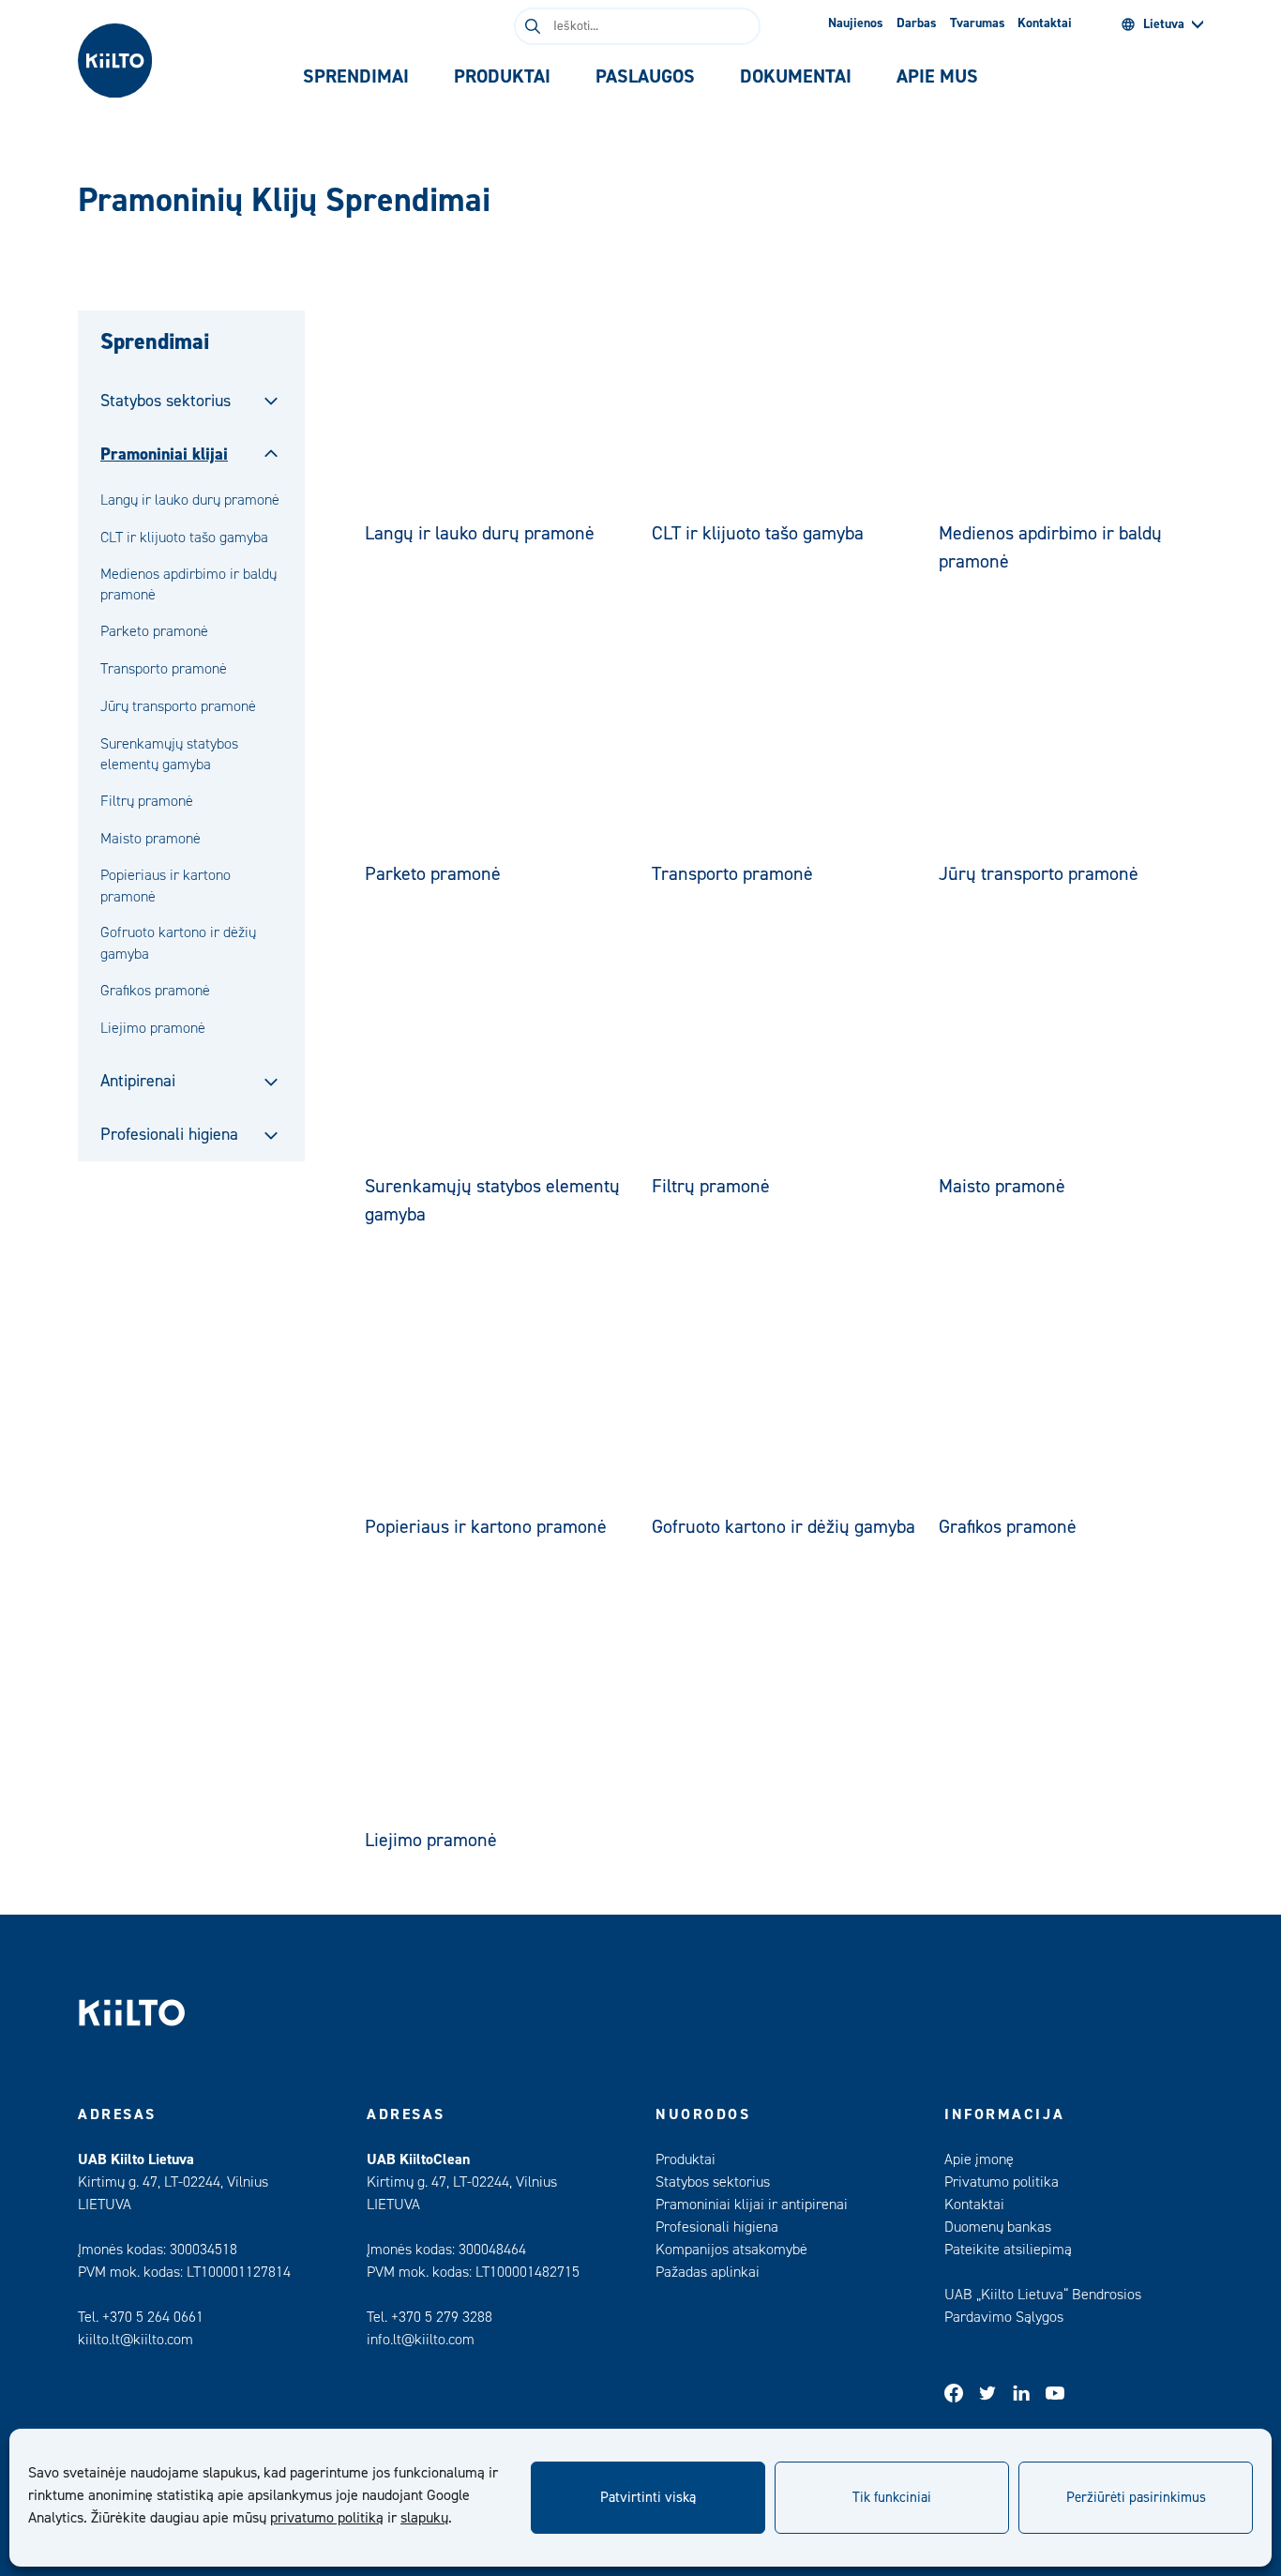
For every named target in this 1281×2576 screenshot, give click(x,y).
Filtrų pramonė (147, 801)
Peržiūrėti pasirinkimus (1136, 2498)
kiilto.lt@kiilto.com (136, 2340)
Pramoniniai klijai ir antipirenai (752, 2205)
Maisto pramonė (151, 839)
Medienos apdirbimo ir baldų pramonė (188, 584)
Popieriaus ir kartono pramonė (166, 886)
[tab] (356, 77)
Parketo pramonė (154, 631)
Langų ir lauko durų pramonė (190, 500)
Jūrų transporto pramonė (178, 706)
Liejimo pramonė (153, 1028)
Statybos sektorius (166, 401)
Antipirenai (138, 1081)
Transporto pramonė (164, 669)
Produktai (686, 2159)
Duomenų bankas (998, 2227)
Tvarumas (978, 23)
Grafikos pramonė (155, 991)
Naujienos (856, 23)
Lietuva (1164, 24)
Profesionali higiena (169, 1135)
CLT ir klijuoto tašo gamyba (184, 538)
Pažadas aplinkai (708, 2272)
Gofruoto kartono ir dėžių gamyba (178, 943)
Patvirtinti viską (648, 2498)
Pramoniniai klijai (164, 455)
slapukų (424, 2518)
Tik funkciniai (892, 2498)
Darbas (917, 23)
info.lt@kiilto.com (421, 2340)
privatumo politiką (327, 2518)
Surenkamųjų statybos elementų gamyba (169, 754)
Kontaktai (1045, 23)
